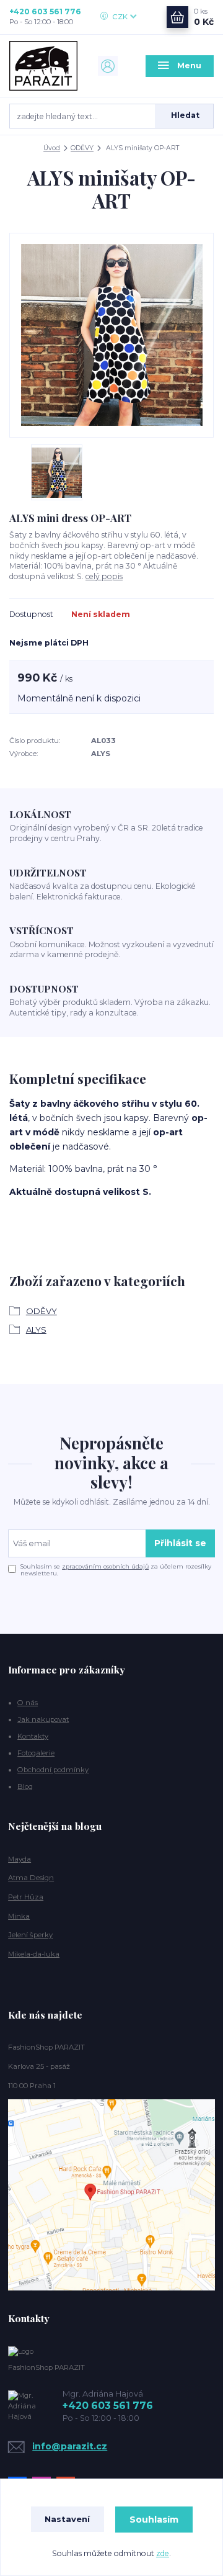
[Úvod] (43, 66)
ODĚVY (82, 148)
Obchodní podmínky (53, 1770)
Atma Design (31, 1878)
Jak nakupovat (43, 1719)
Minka (19, 1916)
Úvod (52, 148)
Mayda (20, 1859)
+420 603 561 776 (45, 11)
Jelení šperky (30, 1935)
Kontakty (33, 1736)
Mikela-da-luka (34, 1954)
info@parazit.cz (70, 2446)
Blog (25, 1786)
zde (163, 2553)
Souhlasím (154, 2520)
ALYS (36, 1330)
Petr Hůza (26, 1897)
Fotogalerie (36, 1753)
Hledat (185, 115)
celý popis (104, 576)
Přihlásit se (180, 1543)
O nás (28, 1703)
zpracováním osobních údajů (105, 1566)
